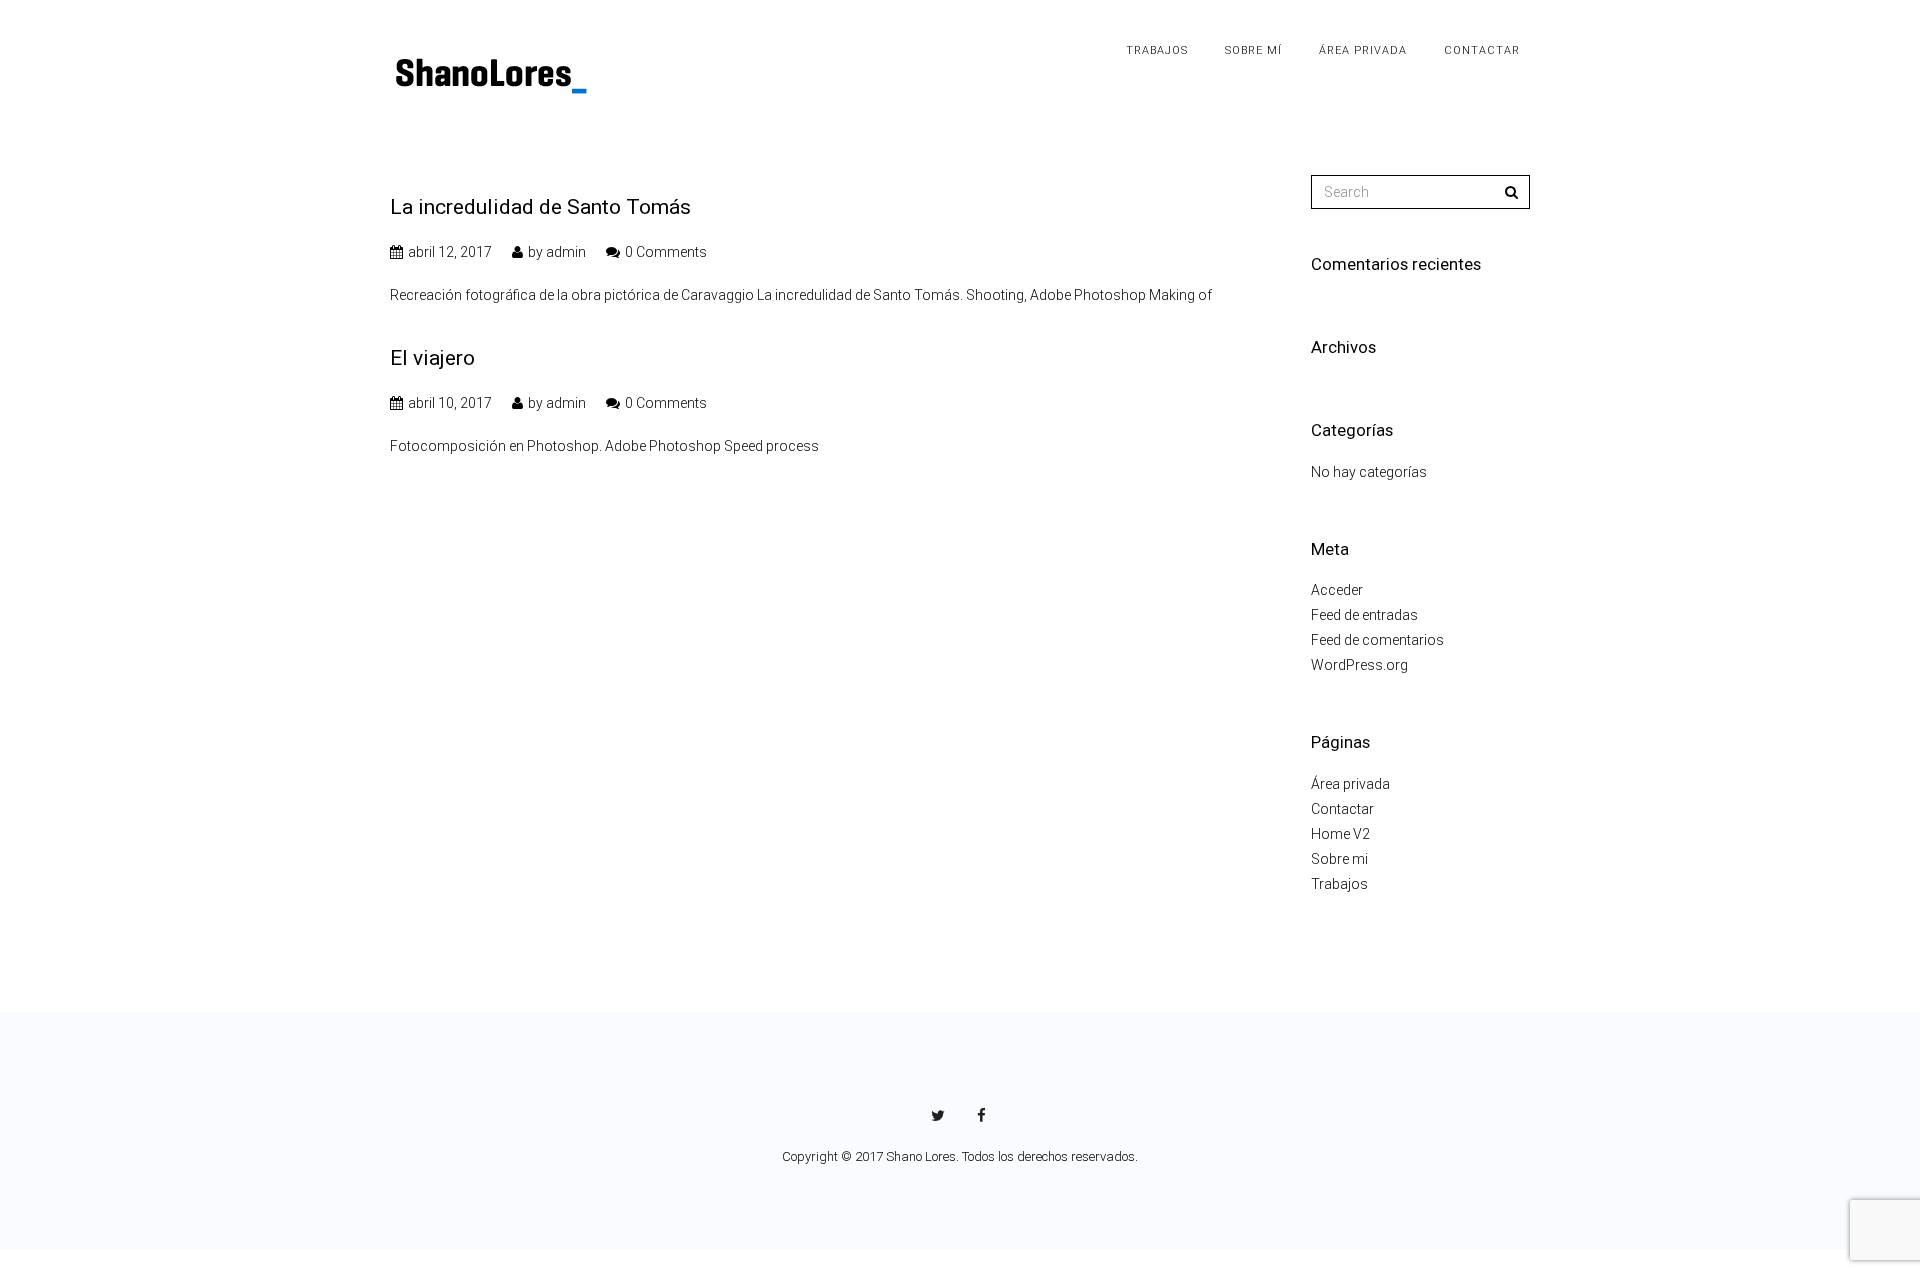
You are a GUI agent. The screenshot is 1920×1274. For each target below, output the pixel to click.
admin (566, 252)
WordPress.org (1359, 665)
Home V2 (1340, 834)
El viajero (432, 358)
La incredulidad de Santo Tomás (540, 207)
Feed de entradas (1364, 615)
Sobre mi (1339, 859)
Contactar (1342, 809)
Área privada (1350, 784)
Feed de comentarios (1377, 640)
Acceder (1337, 590)
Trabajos (1339, 884)
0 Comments (666, 252)
